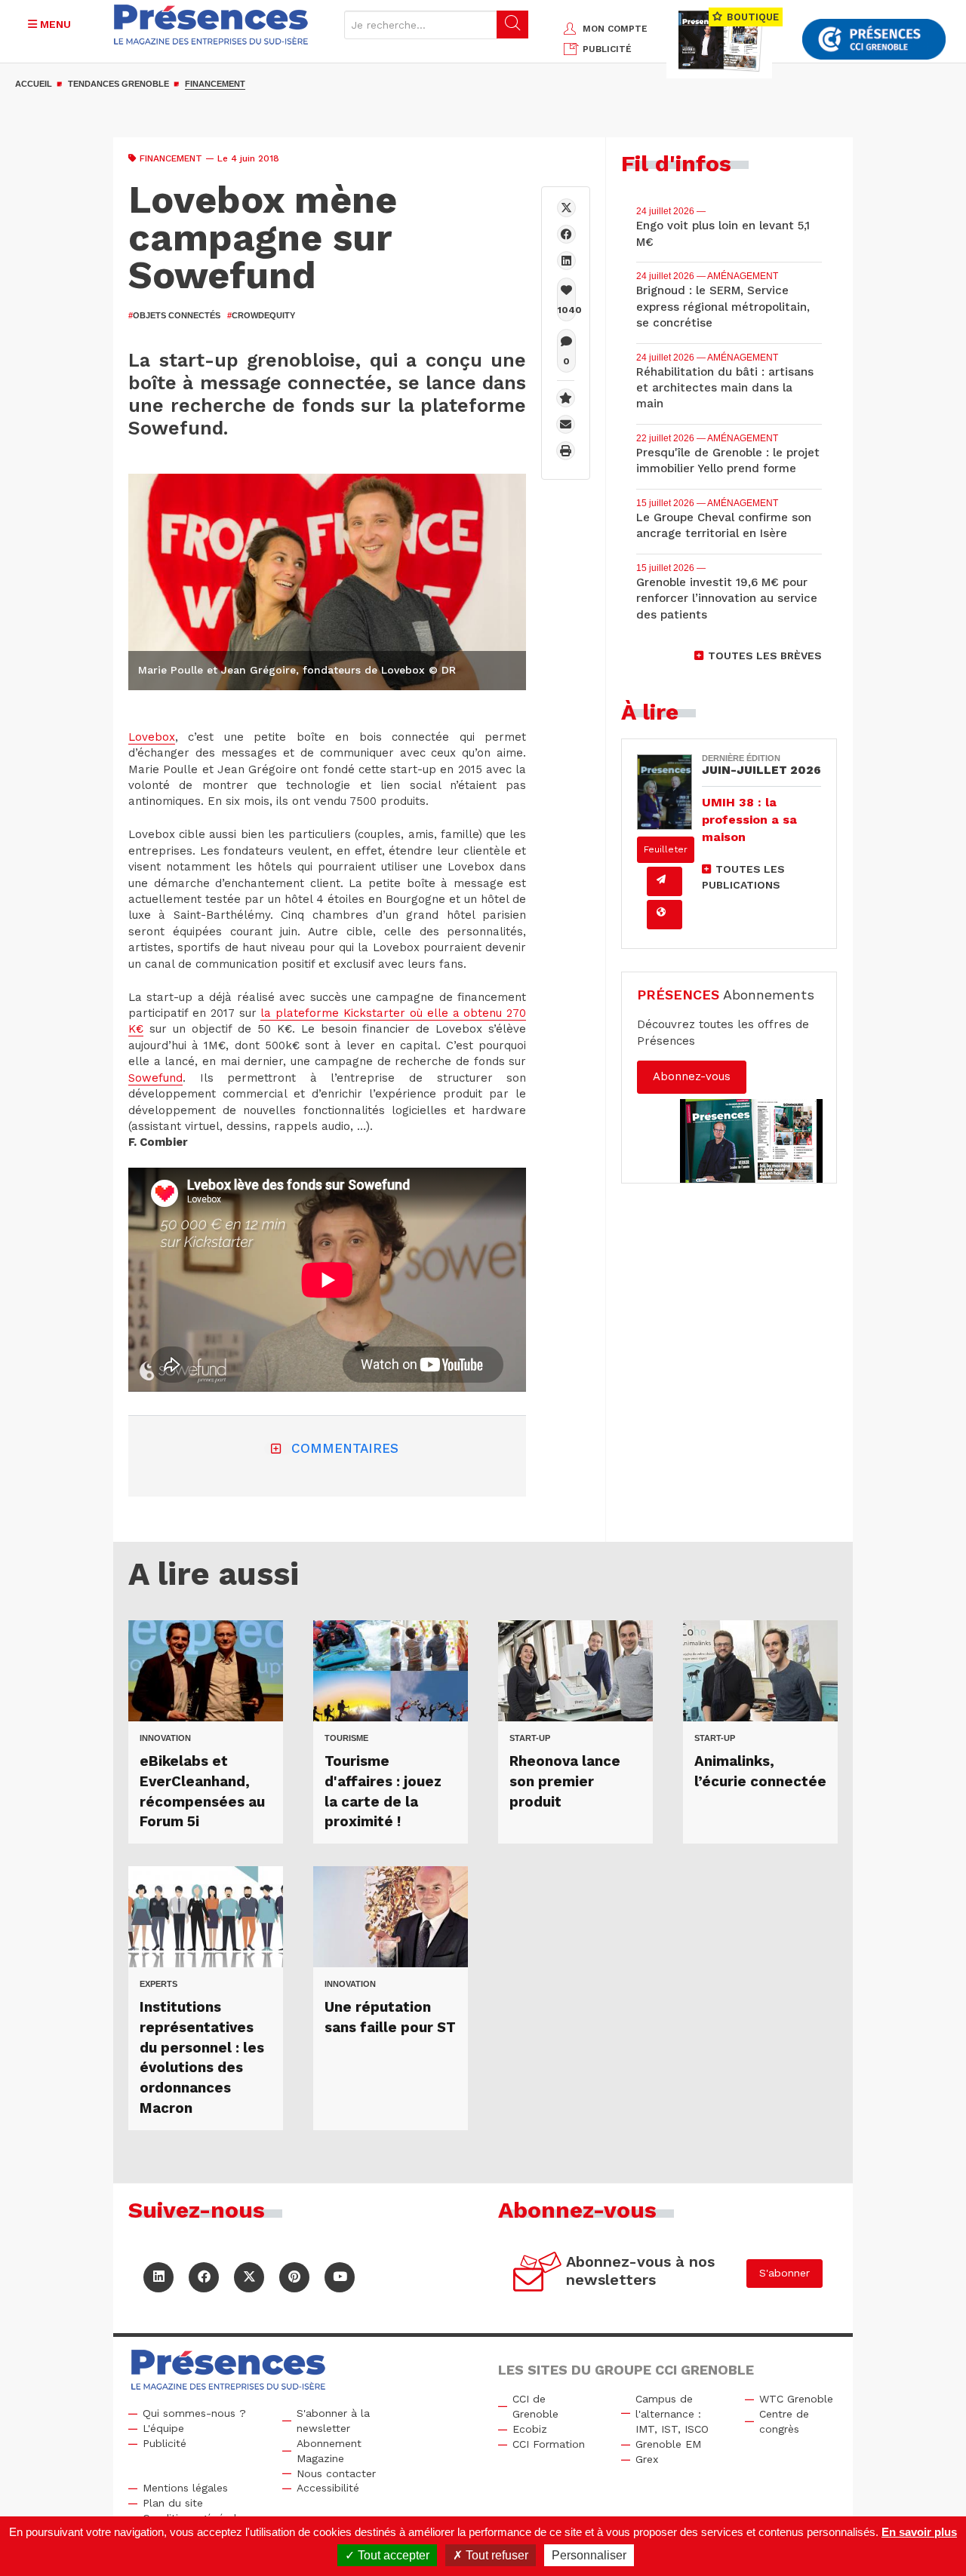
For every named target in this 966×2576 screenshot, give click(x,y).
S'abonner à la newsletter (333, 2421)
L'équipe (163, 2428)
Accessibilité (328, 2488)
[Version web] (665, 915)
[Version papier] (665, 881)
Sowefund (155, 1078)
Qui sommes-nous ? (194, 2413)
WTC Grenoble (796, 2399)
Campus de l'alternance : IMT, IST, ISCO (672, 2414)
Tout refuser (495, 2555)
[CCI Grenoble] (874, 40)
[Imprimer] (566, 451)
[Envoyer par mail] (566, 424)
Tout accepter (392, 2555)
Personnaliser (589, 2555)
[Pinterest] (294, 2277)
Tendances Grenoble (118, 84)
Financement (215, 84)
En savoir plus (919, 2532)
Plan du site (173, 2503)
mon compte (615, 29)
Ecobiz (530, 2429)
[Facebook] (566, 234)
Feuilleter (666, 849)
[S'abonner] (538, 2274)
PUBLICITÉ (607, 49)
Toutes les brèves (765, 656)
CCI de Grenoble (535, 2406)
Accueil (34, 84)
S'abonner (784, 2273)
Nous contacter (336, 2473)
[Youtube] (340, 2277)
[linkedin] (566, 261)
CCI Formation (549, 2444)
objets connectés (174, 315)
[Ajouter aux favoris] (566, 398)
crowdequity (261, 315)
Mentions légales (185, 2488)
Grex (647, 2459)
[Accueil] (211, 25)
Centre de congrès (784, 2421)
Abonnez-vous (692, 1076)
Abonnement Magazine (329, 2451)
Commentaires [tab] (345, 1448)
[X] (566, 208)
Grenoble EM (668, 2444)
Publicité (165, 2443)
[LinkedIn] (158, 2277)
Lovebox (152, 737)
